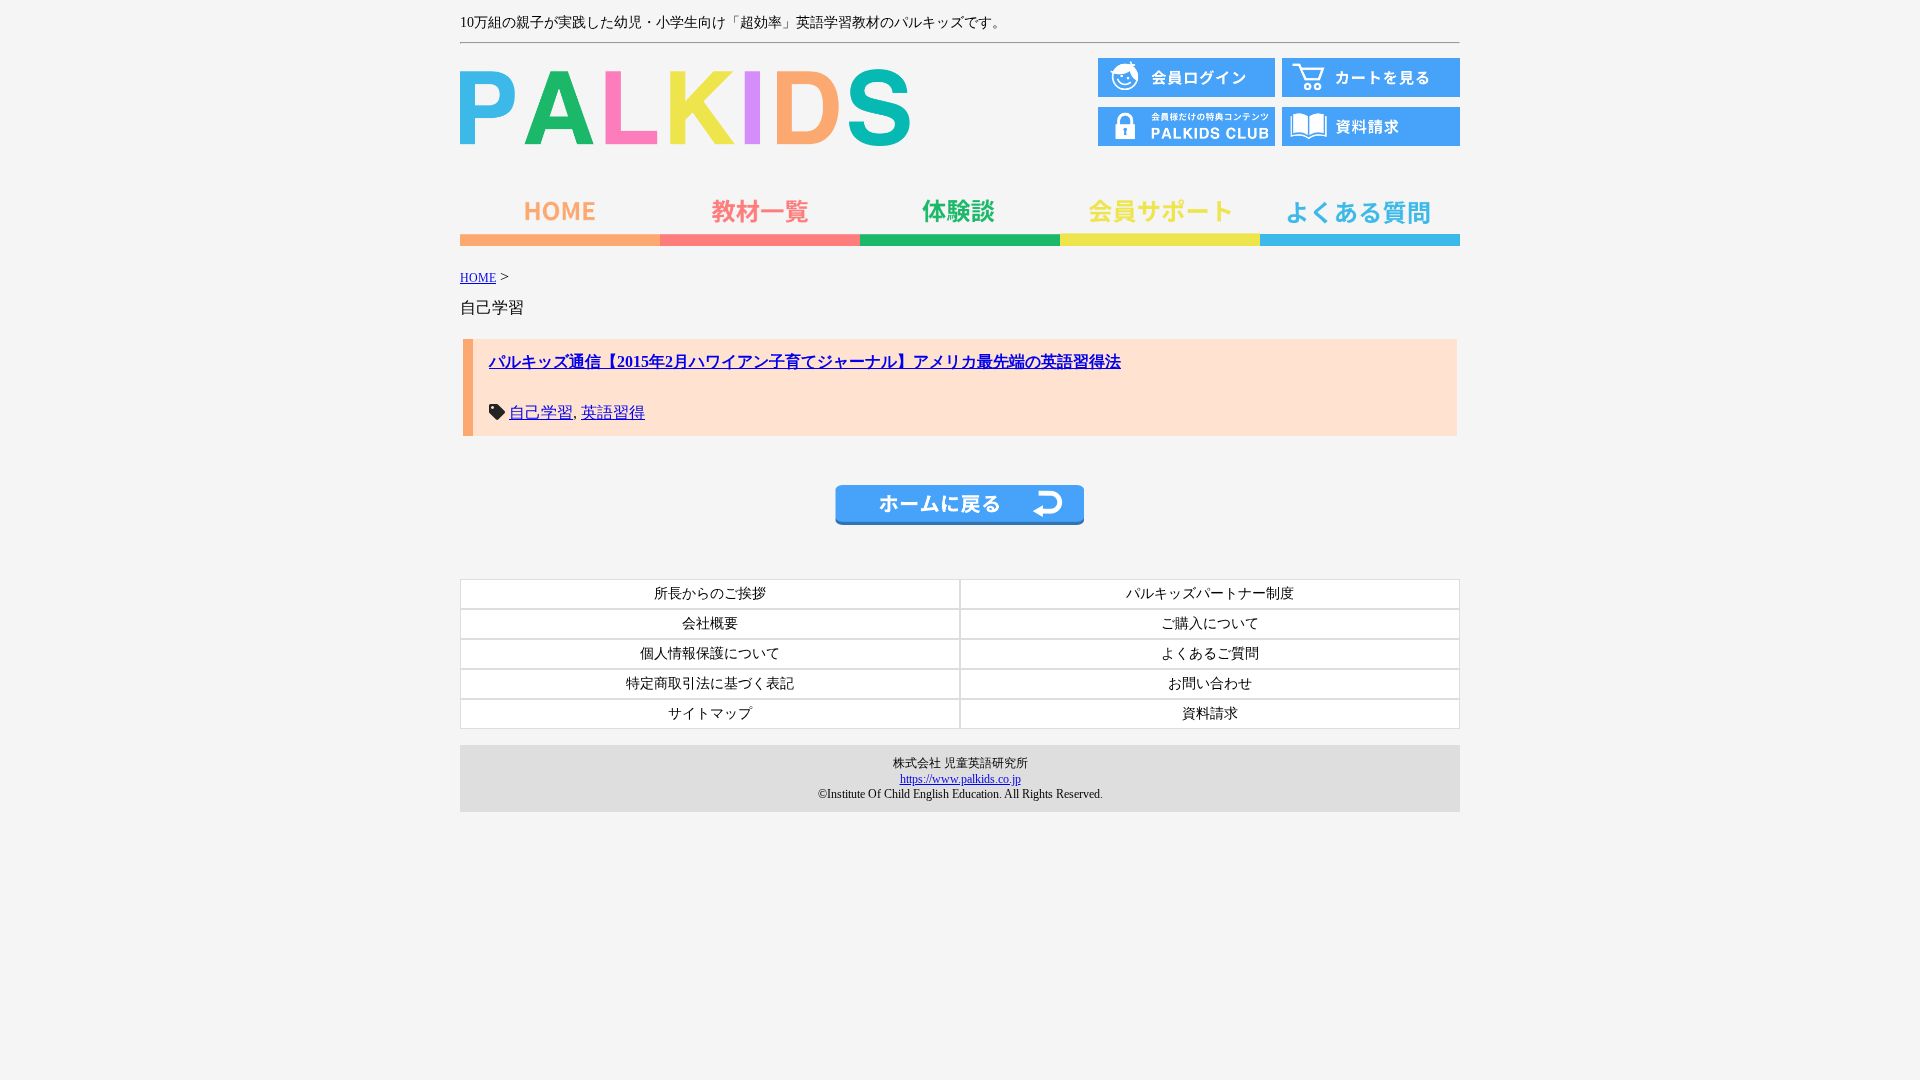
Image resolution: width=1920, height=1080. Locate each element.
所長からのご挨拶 (710, 593)
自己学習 (541, 412)
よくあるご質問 (1210, 653)
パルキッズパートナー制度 (1210, 593)
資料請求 (1210, 713)
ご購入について (1210, 623)
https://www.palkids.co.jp (960, 779)
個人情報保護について (710, 653)
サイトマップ (710, 713)
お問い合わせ (1210, 683)
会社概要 (710, 623)
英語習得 (613, 412)
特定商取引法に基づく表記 (710, 683)
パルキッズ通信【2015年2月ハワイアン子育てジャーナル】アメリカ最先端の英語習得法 (805, 361)
